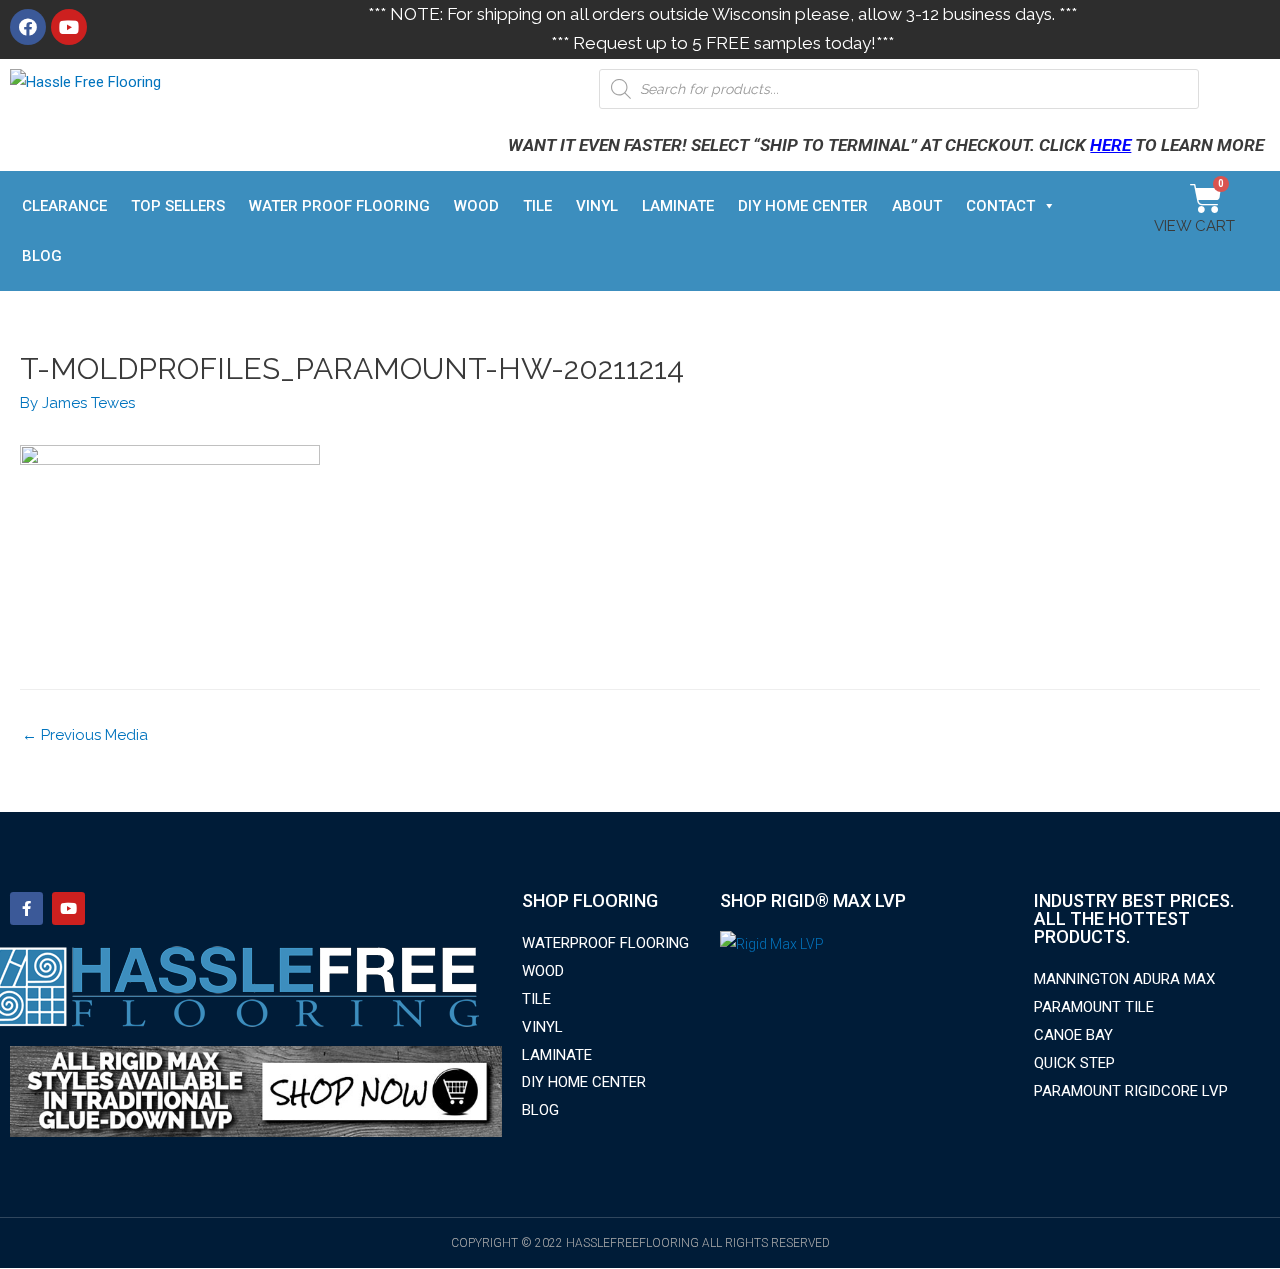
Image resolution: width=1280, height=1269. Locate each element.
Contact (1000, 206)
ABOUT (917, 206)
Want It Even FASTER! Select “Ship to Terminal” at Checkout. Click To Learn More (886, 145)
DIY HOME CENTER (803, 206)
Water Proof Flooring (339, 206)
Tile (537, 206)
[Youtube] (69, 27)
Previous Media (85, 735)
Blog (42, 256)
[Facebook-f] (26, 908)
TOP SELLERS (178, 206)
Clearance (64, 206)
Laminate (678, 206)
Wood (476, 206)
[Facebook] (28, 27)
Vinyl (597, 206)
